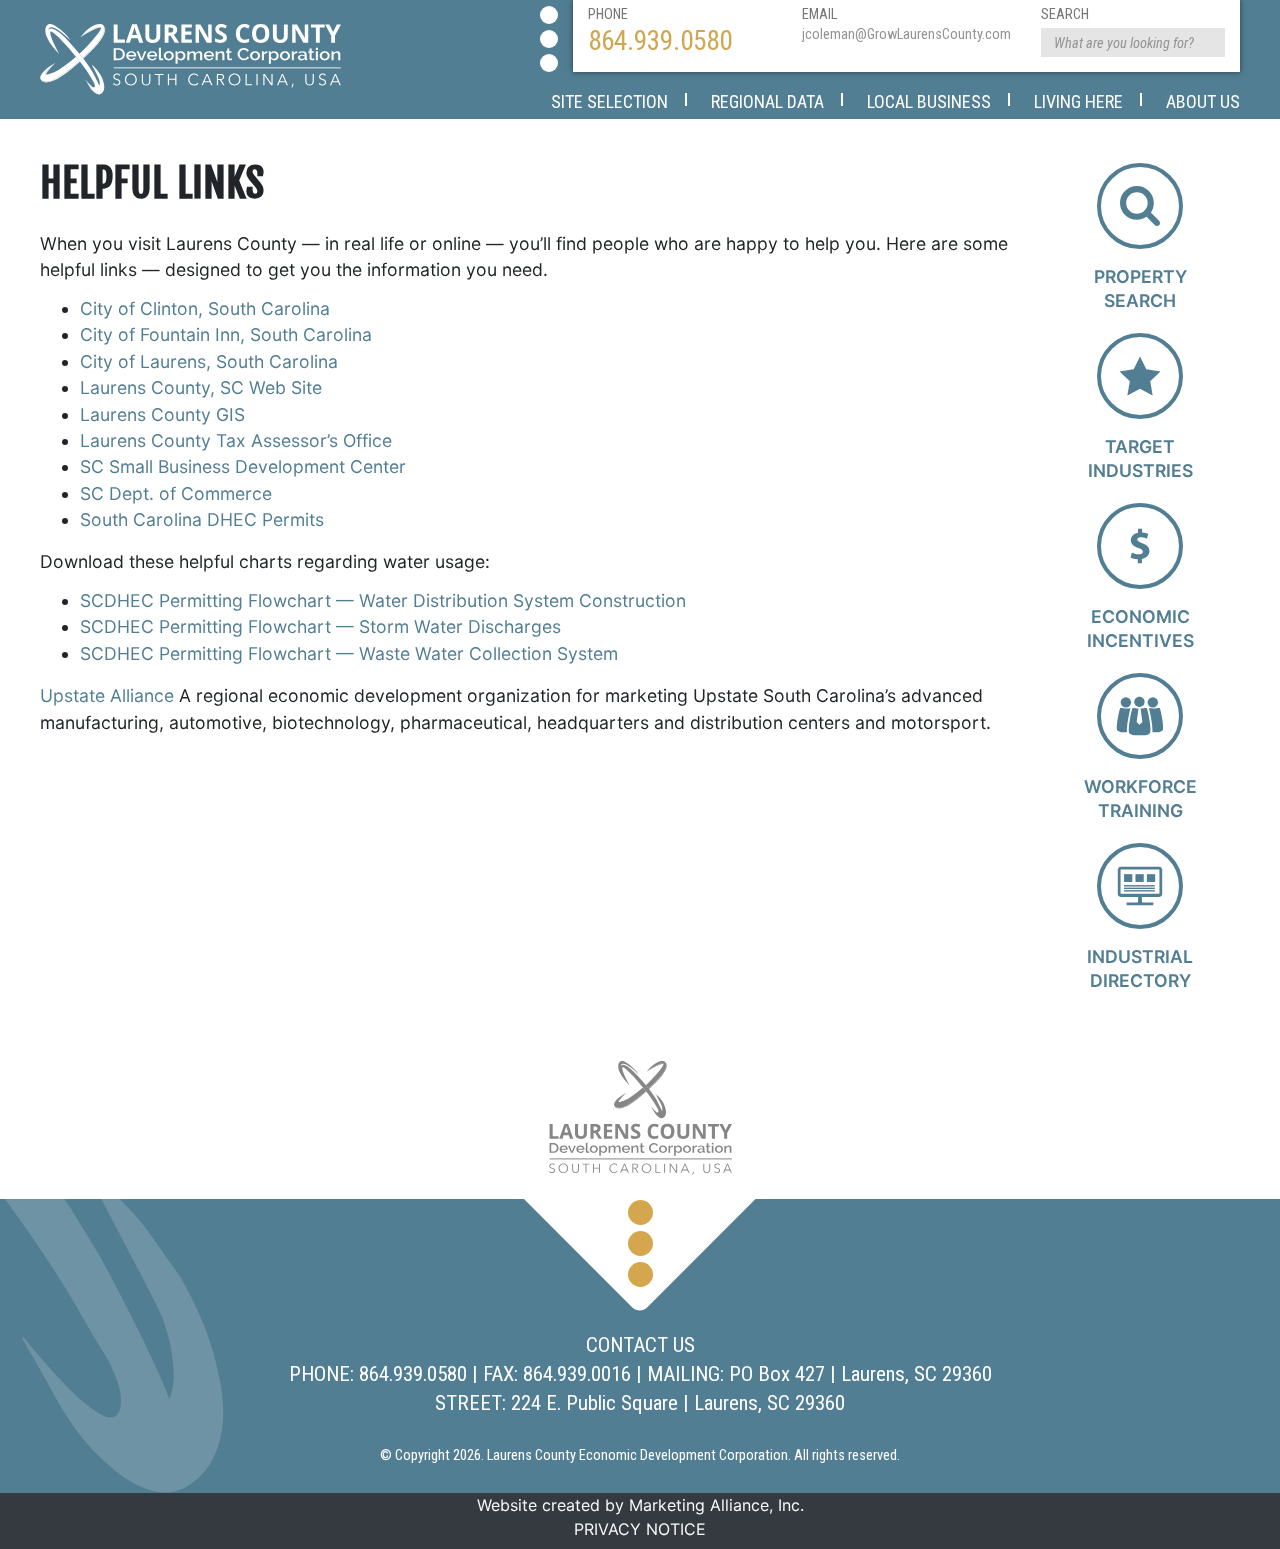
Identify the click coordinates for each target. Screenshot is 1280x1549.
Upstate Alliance (107, 695)
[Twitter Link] (549, 39)
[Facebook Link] (549, 15)
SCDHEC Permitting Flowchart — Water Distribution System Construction (383, 600)
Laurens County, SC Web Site (201, 387)
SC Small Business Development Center (243, 466)
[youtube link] (549, 63)
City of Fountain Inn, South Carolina (226, 334)
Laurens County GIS (162, 414)
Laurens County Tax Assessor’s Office (236, 440)
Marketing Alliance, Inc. (716, 1505)
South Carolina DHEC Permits (202, 519)
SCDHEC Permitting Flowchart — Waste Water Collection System (349, 653)
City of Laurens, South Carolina (209, 361)
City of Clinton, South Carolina (205, 308)
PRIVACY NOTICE (640, 1529)
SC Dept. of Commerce (176, 493)
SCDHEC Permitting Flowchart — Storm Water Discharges (320, 626)
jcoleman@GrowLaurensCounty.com (906, 34)
